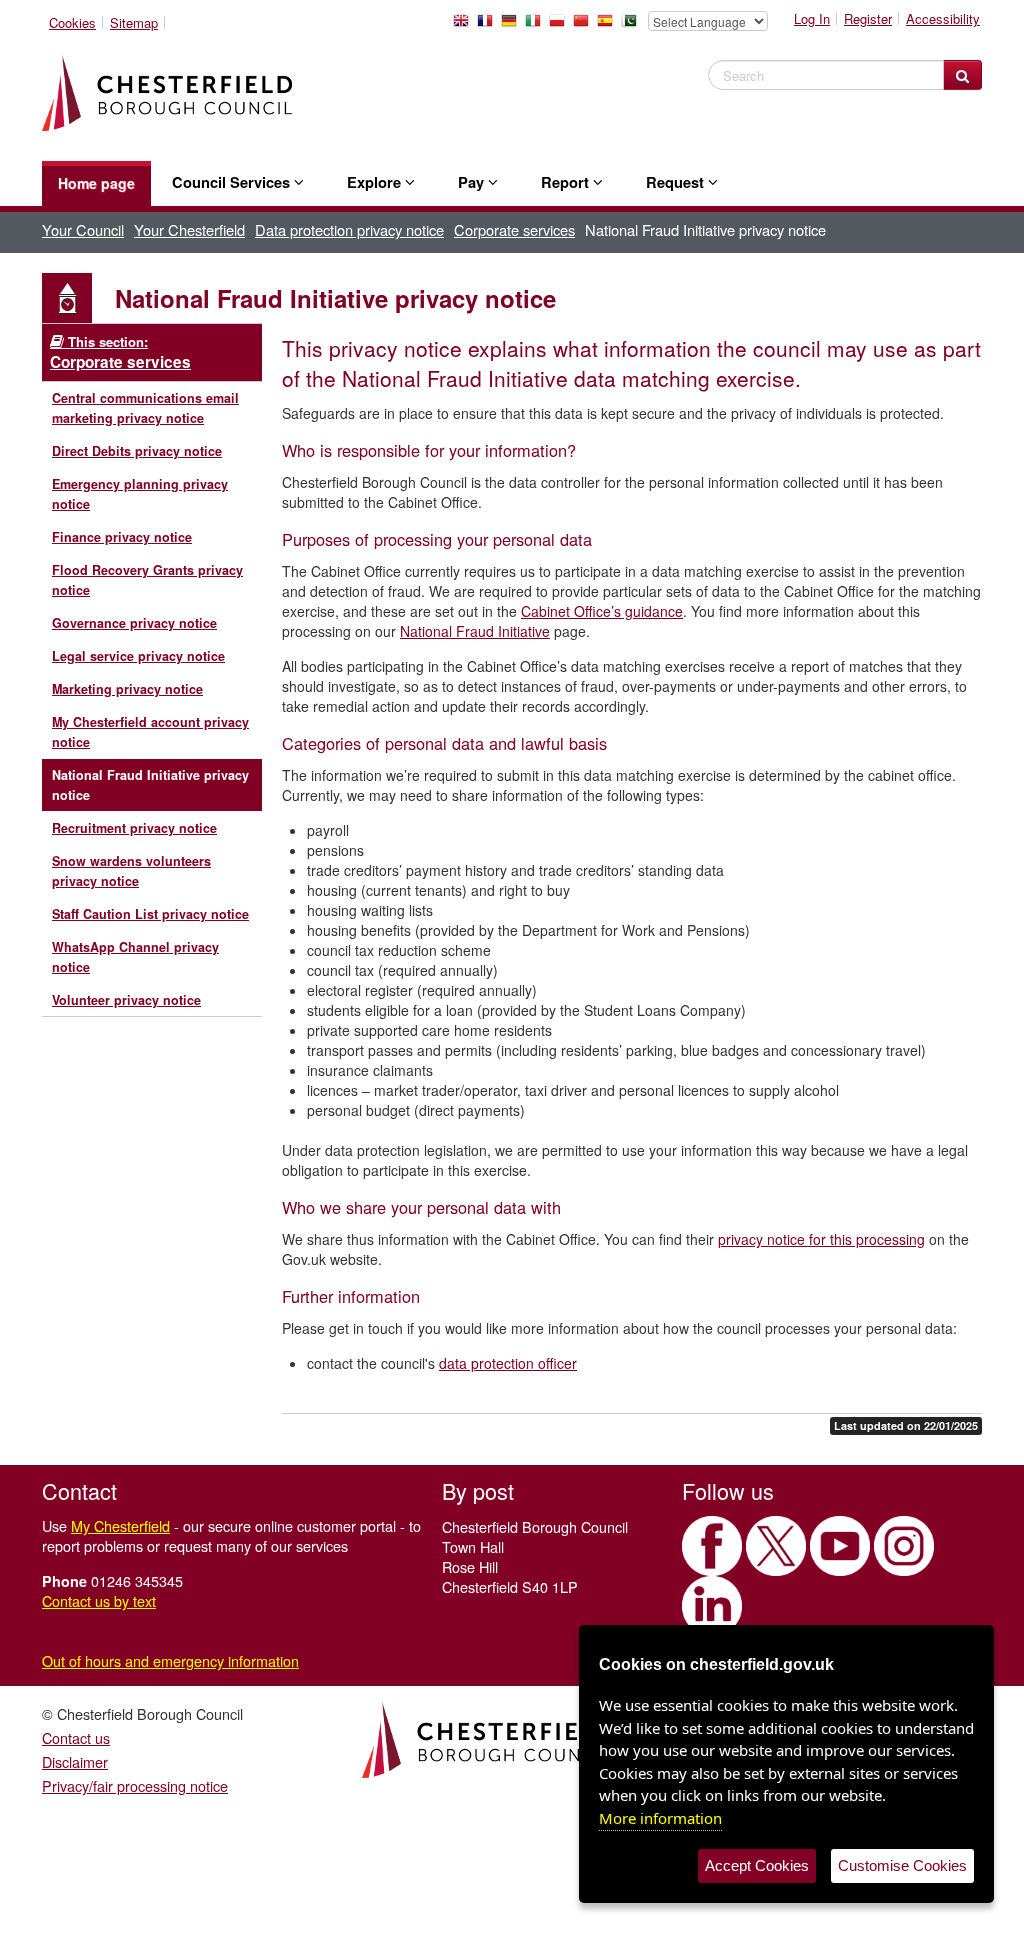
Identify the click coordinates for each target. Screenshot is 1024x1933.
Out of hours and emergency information (170, 1660)
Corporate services (514, 229)
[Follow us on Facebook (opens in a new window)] (712, 1546)
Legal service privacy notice (138, 656)
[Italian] (537, 26)
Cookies (72, 22)
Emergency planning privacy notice (140, 494)
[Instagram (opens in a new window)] (904, 1546)
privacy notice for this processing (821, 1239)
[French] (489, 26)
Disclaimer (75, 1761)
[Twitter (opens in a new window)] (776, 1546)
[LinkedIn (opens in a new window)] (712, 1606)
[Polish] (561, 26)
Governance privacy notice (134, 623)
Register (868, 18)
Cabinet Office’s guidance (602, 611)
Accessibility (943, 18)
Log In (812, 18)
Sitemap (134, 22)
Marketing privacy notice (127, 689)
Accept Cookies (757, 1865)
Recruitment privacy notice (134, 828)
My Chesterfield (120, 1525)
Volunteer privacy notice (126, 1000)
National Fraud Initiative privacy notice (150, 785)
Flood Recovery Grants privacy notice (147, 580)
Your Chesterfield (189, 229)
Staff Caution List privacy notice (150, 914)
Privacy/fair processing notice (135, 1785)
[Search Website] (962, 75)
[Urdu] (633, 26)
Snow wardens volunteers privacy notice (131, 871)
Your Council (83, 229)
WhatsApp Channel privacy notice (135, 957)
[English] (465, 26)
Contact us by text (99, 1600)
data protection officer (508, 1363)
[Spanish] (609, 26)
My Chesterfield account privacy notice (150, 732)
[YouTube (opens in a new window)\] (840, 1546)
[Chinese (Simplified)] (585, 26)
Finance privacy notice (122, 537)
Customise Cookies (902, 1865)
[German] (513, 26)
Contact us (76, 1737)
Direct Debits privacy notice (137, 451)
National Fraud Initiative (475, 631)
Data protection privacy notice (349, 229)
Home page (96, 183)
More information (660, 1818)
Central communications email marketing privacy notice (145, 408)
